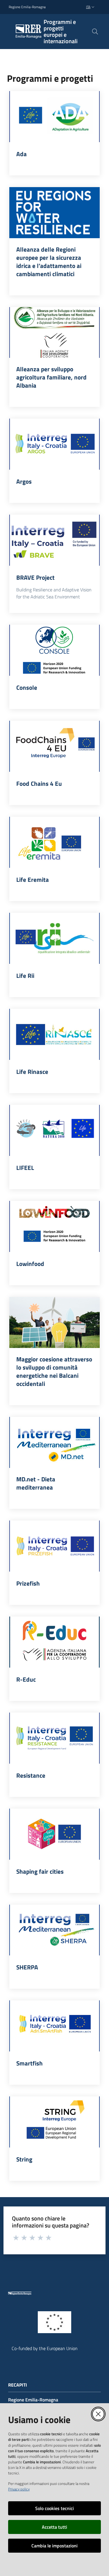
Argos (24, 481)
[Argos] (54, 444)
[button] (95, 32)
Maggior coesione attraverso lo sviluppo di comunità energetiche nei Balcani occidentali (54, 1371)
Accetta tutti (54, 2527)
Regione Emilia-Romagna (27, 7)
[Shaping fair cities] (54, 1834)
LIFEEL (25, 1168)
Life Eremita (33, 879)
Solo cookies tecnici (54, 2508)
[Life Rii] (54, 938)
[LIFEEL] (54, 1130)
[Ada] (54, 117)
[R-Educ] (54, 1642)
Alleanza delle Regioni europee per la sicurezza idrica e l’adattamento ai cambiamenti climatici (49, 262)
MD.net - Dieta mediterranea (36, 1483)
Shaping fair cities (40, 1871)
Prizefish (28, 1583)
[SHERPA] (54, 1930)
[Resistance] (54, 1738)
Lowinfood (30, 1264)
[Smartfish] (54, 2026)
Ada (22, 154)
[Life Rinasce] (54, 1034)
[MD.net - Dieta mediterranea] (54, 1442)
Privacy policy (19, 2489)
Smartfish (30, 2063)
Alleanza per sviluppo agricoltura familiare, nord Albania (51, 377)
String (24, 2159)
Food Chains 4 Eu (39, 783)
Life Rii (25, 976)
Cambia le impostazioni (54, 2546)
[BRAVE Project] (54, 540)
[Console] (54, 650)
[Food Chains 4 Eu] (54, 746)
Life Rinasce (32, 1072)
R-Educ (26, 1679)
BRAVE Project (35, 577)
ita (88, 7)
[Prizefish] (54, 1546)
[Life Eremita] (54, 842)
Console (27, 687)
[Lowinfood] (54, 1226)
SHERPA (27, 1967)
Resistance (31, 1775)
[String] (54, 2122)
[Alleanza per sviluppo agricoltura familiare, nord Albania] (54, 333)
